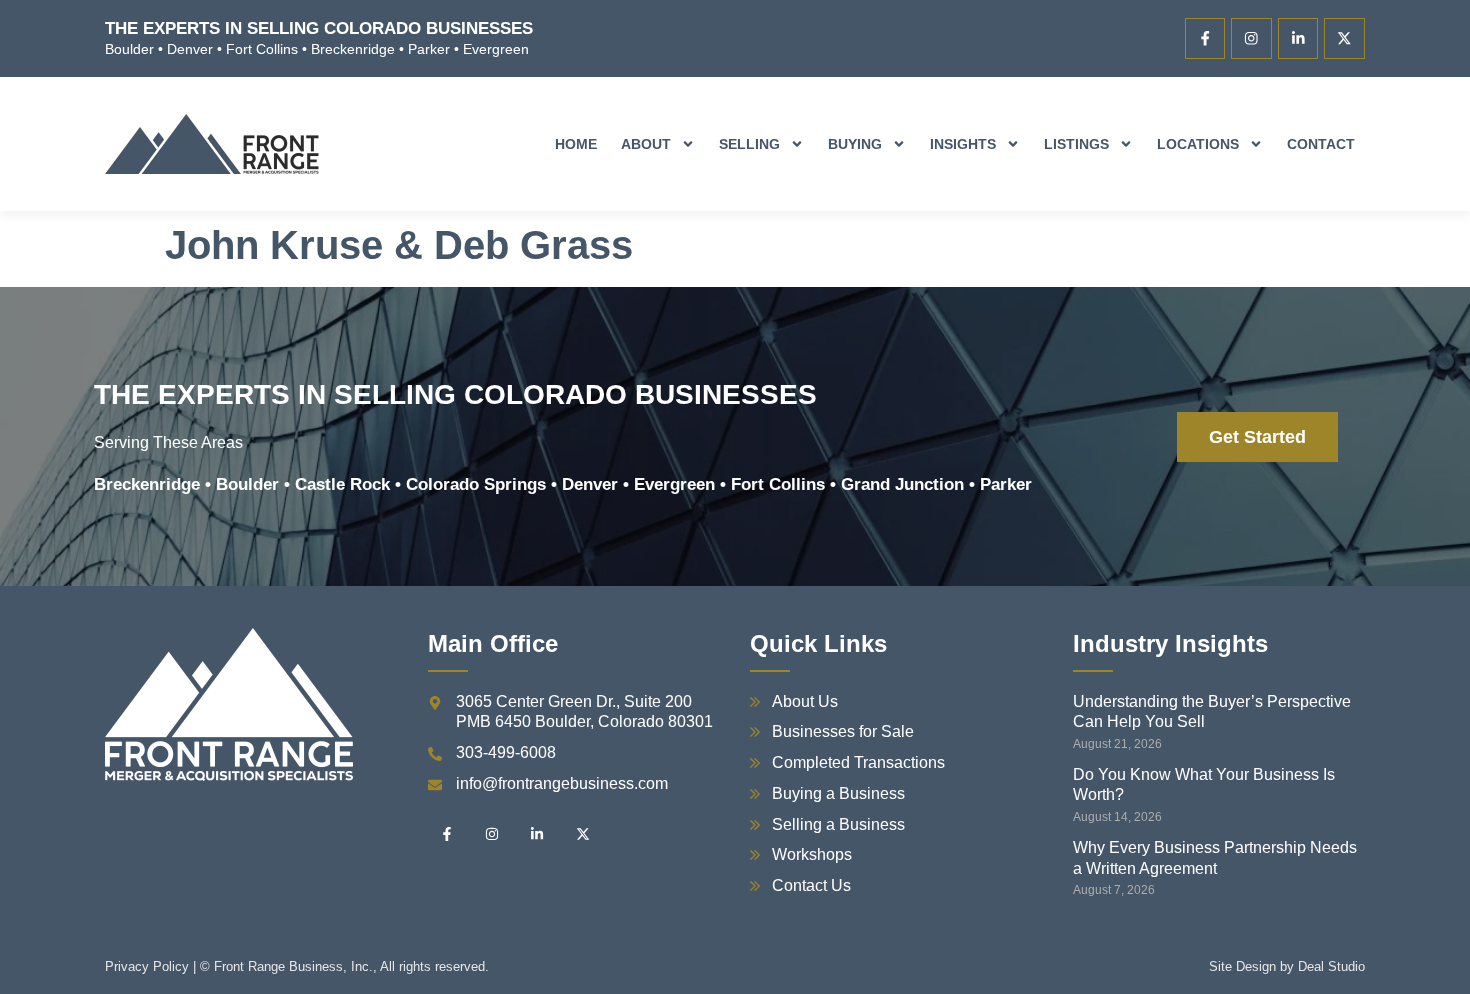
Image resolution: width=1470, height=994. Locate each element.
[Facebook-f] (1205, 38)
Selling (749, 144)
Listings (1076, 144)
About (646, 144)
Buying (855, 144)
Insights (963, 144)
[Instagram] (1251, 38)
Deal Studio (1331, 966)
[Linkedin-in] (1298, 38)
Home (576, 144)
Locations (1198, 144)
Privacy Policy (147, 966)
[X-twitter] (1344, 38)
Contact (1321, 144)
